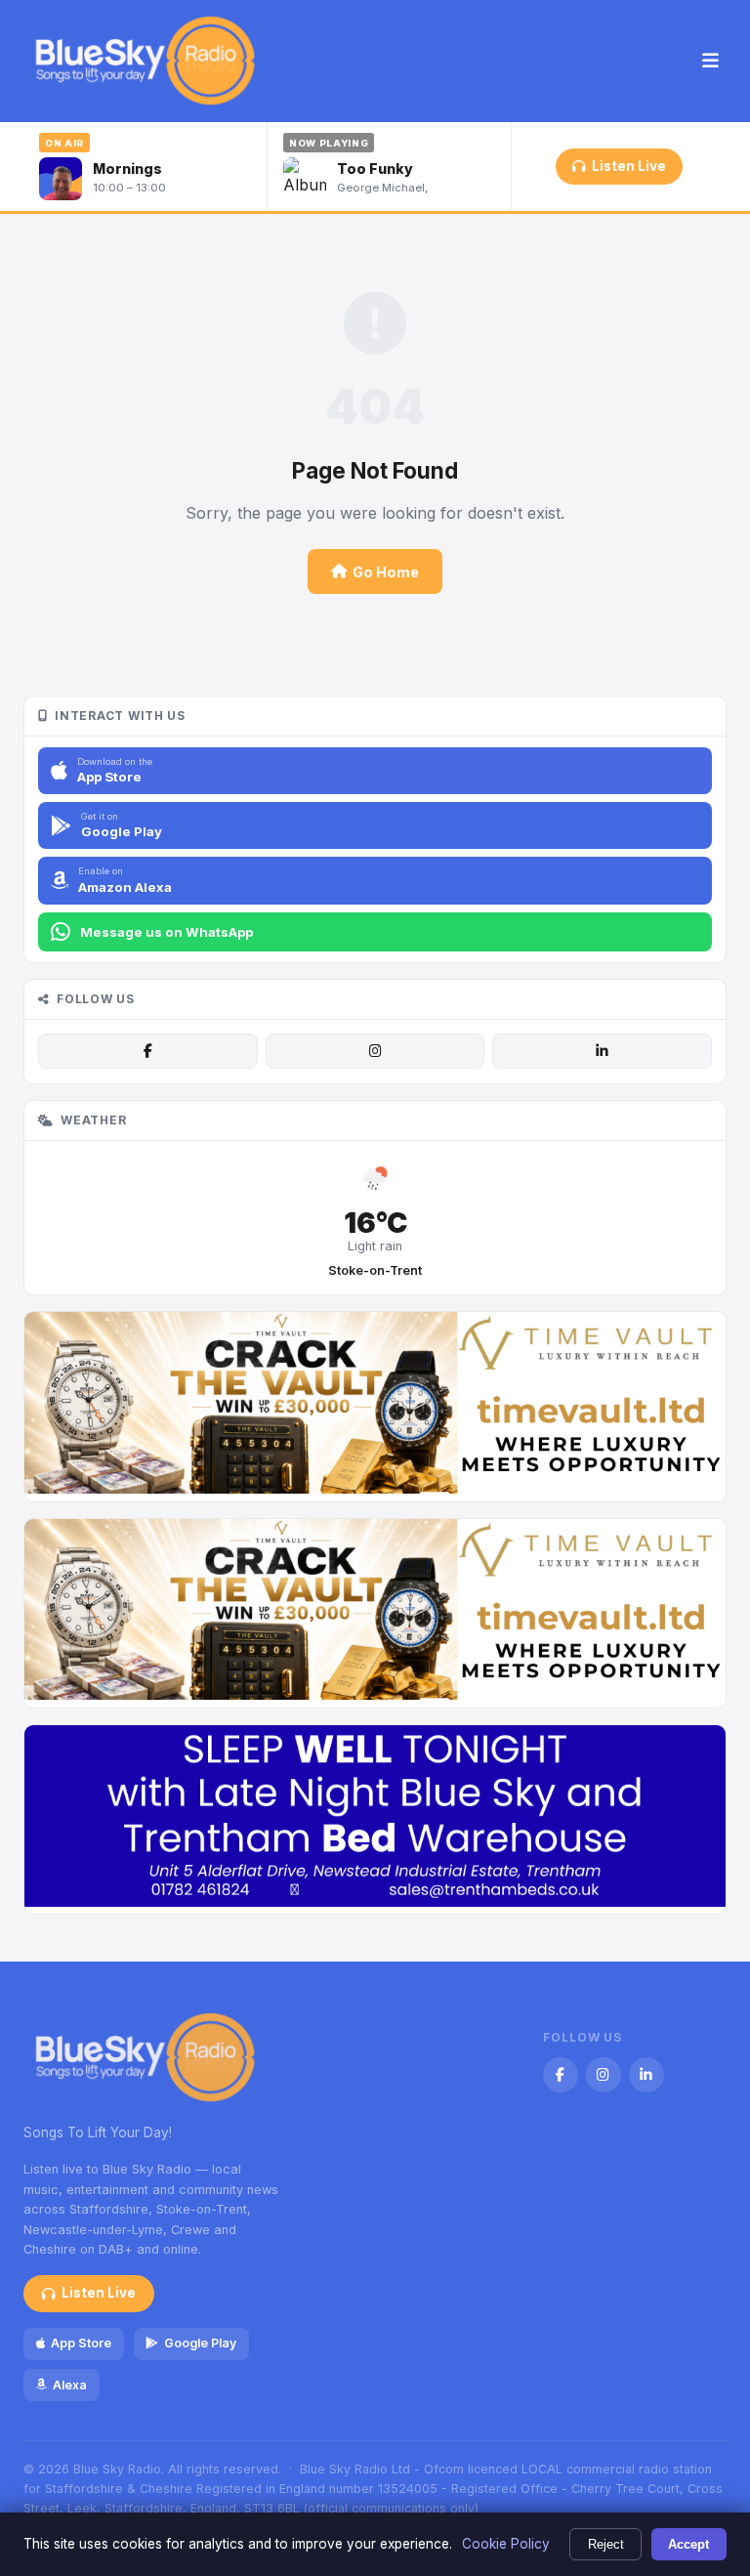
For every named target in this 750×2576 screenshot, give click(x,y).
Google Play (200, 2343)
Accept (688, 2544)
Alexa (70, 2385)
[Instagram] (375, 1051)
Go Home (386, 572)
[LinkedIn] (602, 1051)
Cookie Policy (506, 2544)
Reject (606, 2544)
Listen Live (629, 166)
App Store (81, 2343)
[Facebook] (147, 1051)
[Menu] (710, 62)
